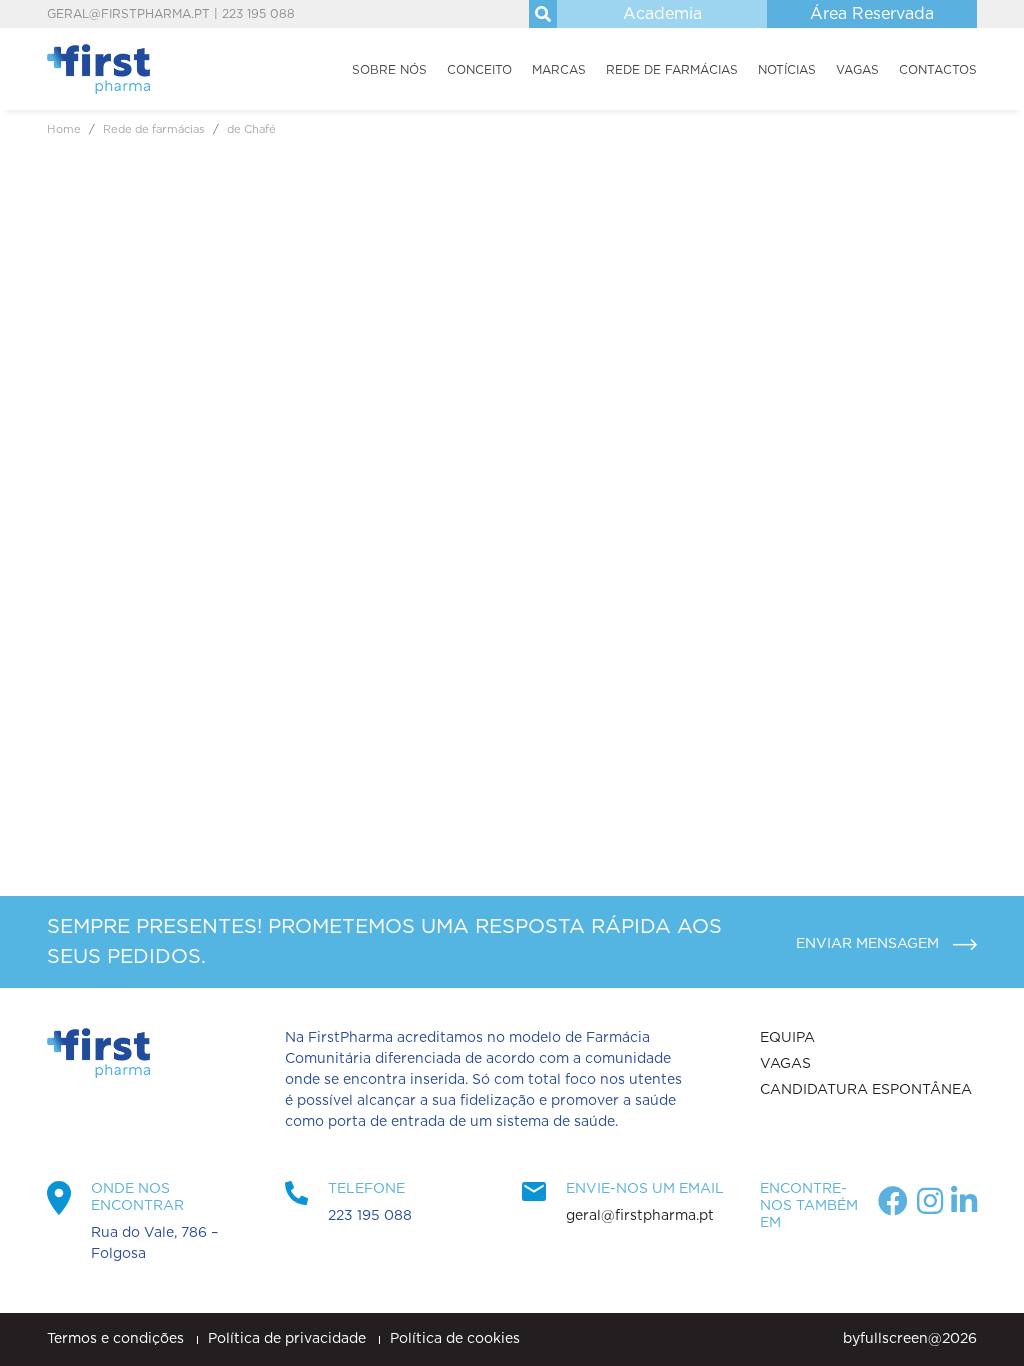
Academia (662, 14)
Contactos (938, 70)
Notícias (787, 70)
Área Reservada (872, 14)
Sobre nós (389, 70)
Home (64, 129)
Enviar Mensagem (869, 944)
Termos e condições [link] (117, 1339)
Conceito (479, 70)
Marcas (559, 70)
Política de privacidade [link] (289, 1339)
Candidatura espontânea (866, 1090)
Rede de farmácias (672, 70)
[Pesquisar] (543, 14)
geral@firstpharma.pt (128, 14)
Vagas (857, 70)
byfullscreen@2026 (910, 1339)
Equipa (787, 1038)
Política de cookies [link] (455, 1339)
